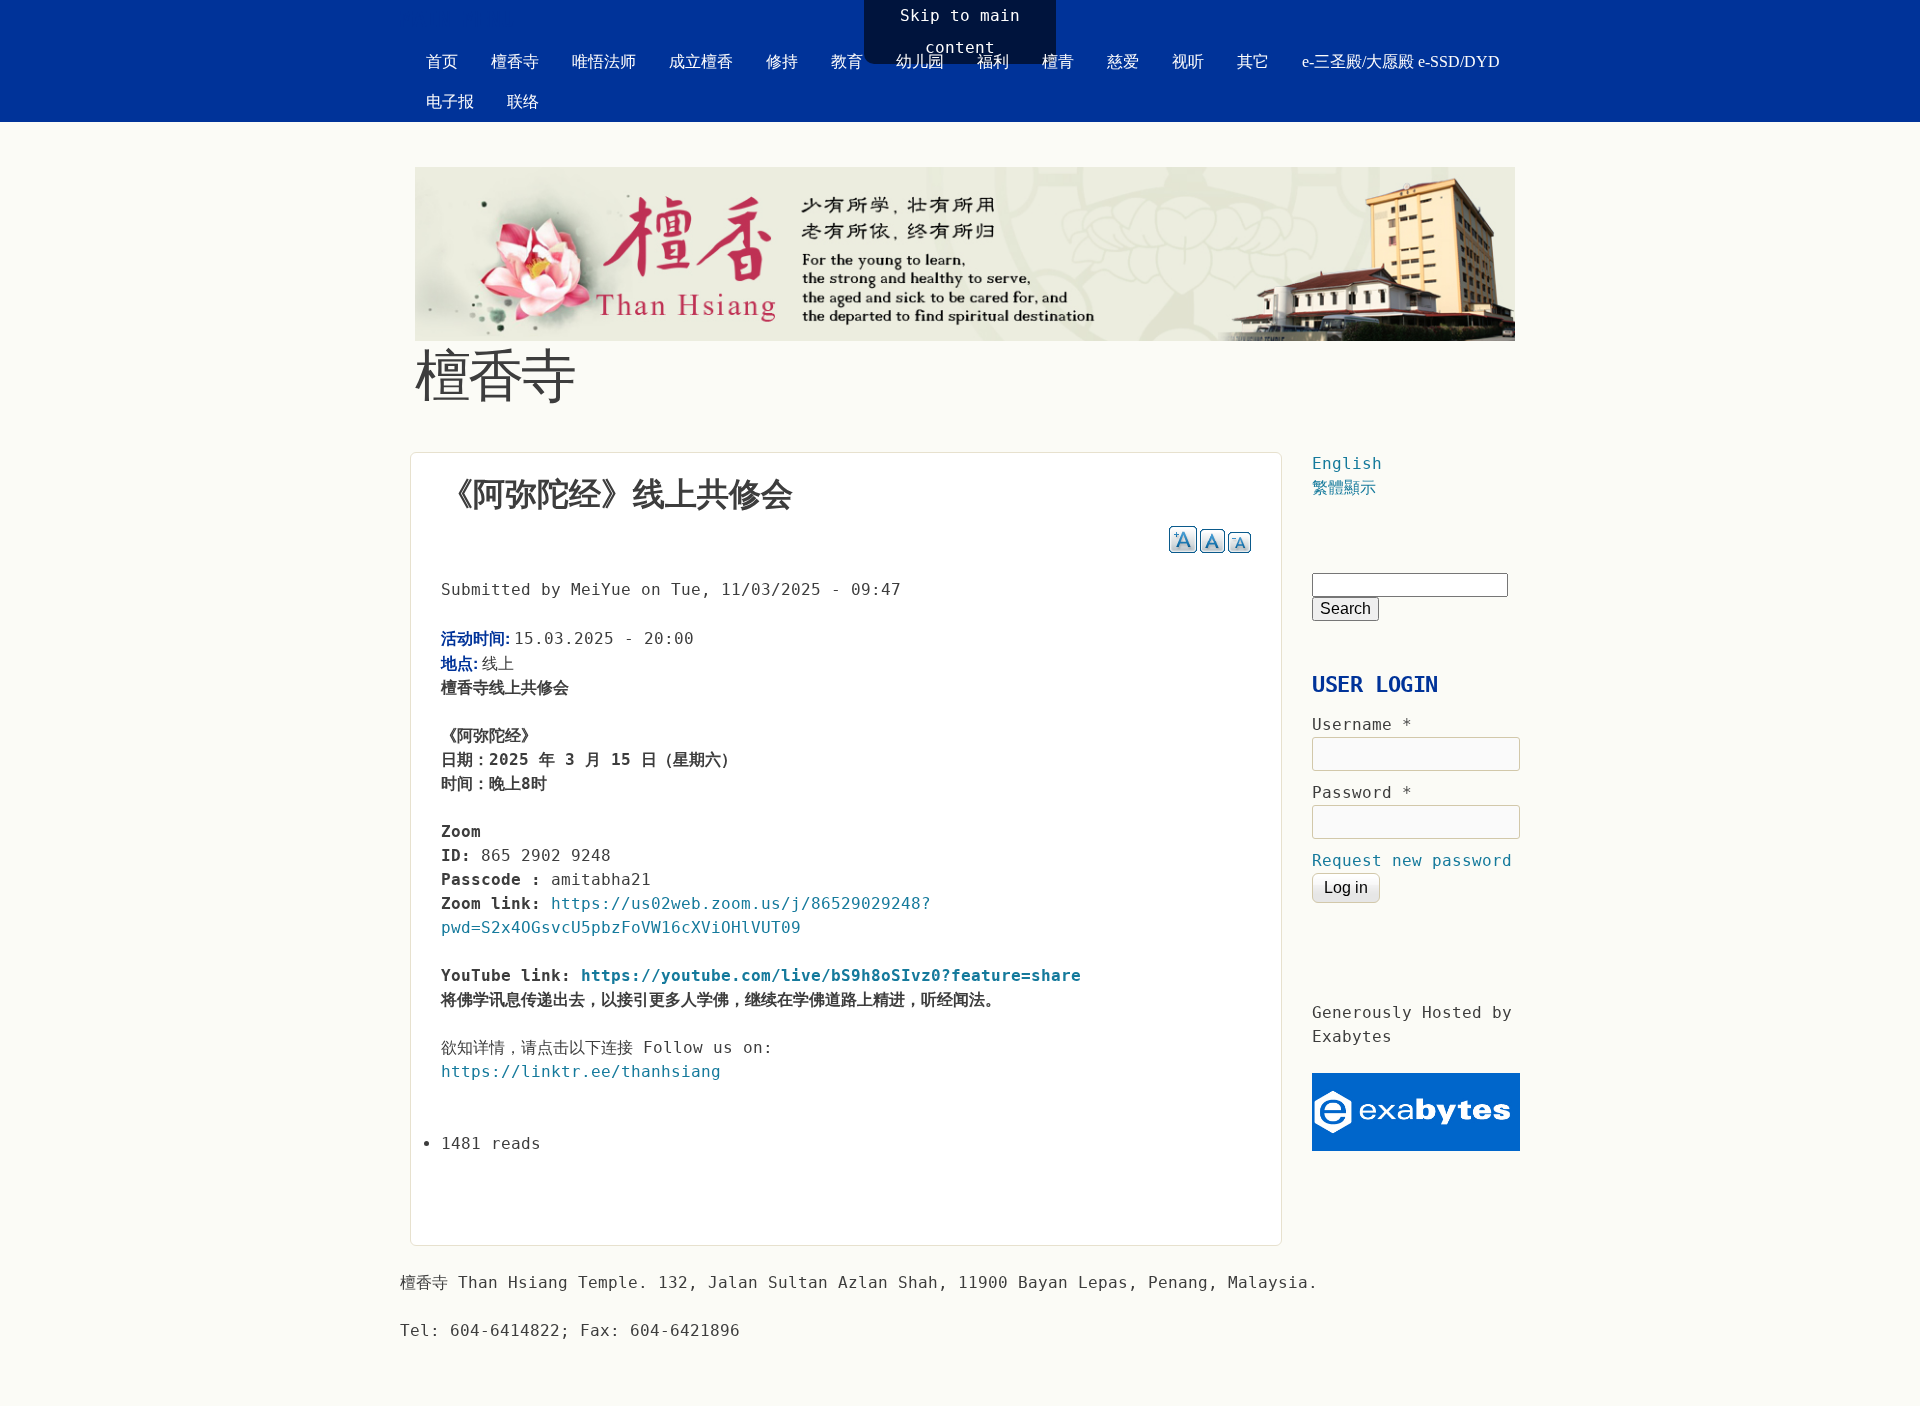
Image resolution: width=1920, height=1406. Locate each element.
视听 (1188, 61)
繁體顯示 (1344, 487)
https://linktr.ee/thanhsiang (581, 1071)
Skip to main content (960, 31)
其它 (1253, 61)
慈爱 (1123, 61)
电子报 (450, 101)
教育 (847, 61)
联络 (523, 101)
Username (1362, 724)
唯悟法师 (604, 61)
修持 (782, 61)
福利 (993, 61)
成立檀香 (701, 61)
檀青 (1058, 61)
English (1347, 463)
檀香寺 (515, 61)
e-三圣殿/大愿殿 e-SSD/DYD (1401, 61)
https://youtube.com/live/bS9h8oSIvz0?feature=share (831, 975)
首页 (442, 61)
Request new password (1412, 860)
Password (1362, 792)
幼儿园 (920, 61)
